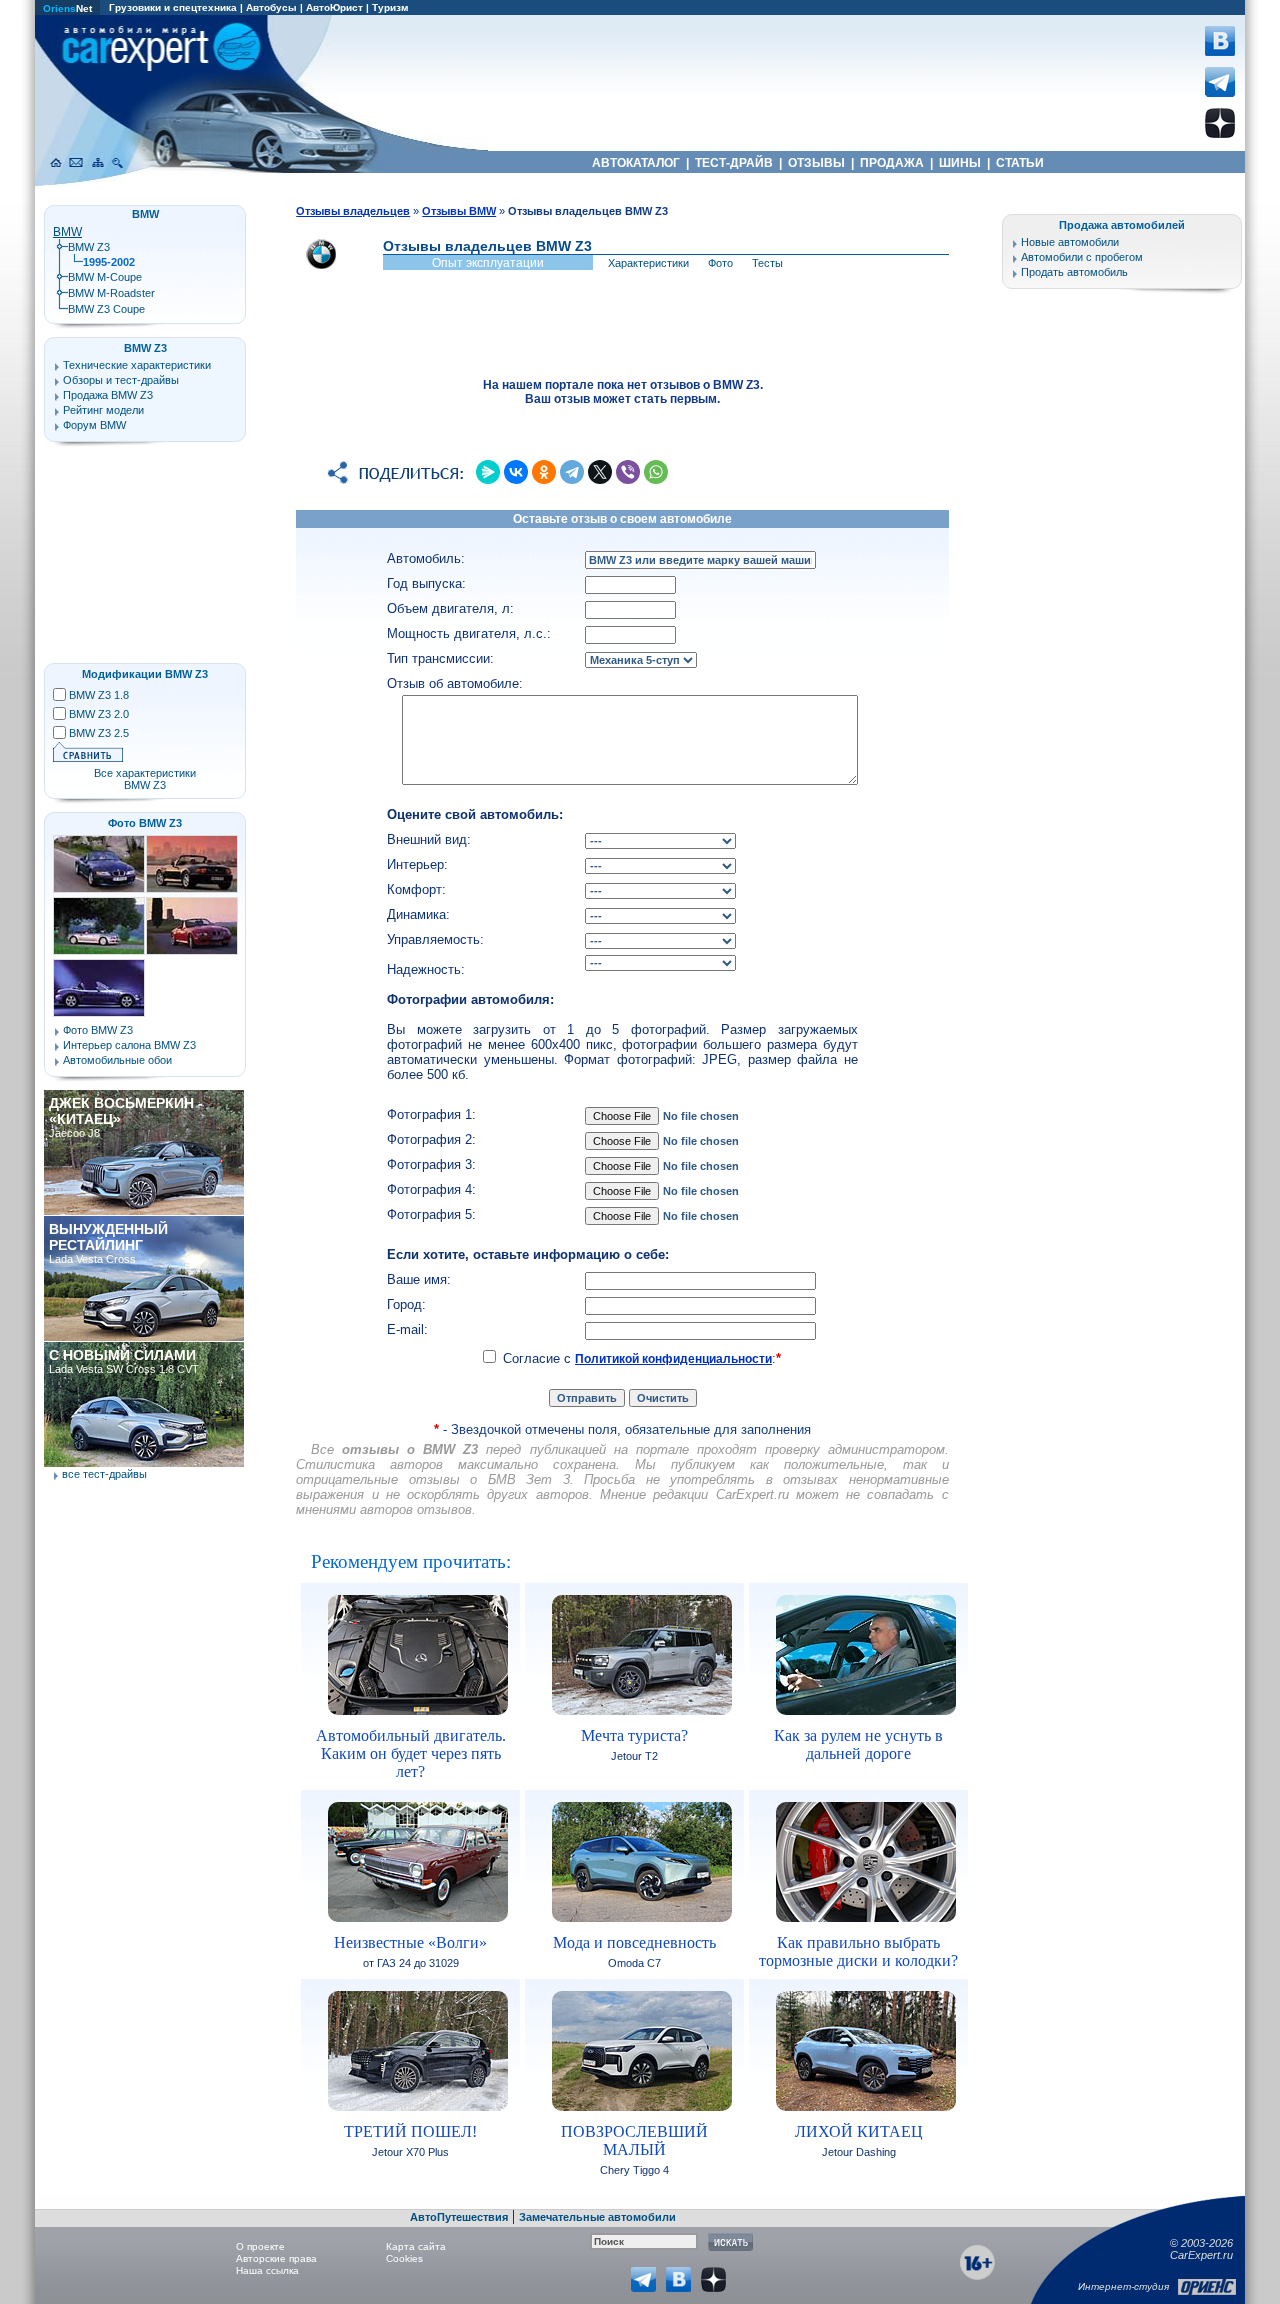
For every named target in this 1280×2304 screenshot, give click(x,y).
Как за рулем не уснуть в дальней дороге (858, 1744)
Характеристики (648, 263)
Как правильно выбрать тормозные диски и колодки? (858, 1951)
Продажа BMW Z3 (108, 395)
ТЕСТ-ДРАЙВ (734, 163)
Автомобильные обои (117, 1060)
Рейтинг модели (103, 410)
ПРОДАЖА (892, 163)
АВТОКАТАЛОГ (636, 163)
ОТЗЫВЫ (816, 163)
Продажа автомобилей (1122, 225)
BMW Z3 (89, 247)
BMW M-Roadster (111, 293)
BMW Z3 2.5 (99, 733)
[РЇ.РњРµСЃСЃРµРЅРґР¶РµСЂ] (488, 472)
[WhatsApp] (656, 472)
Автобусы (271, 7)
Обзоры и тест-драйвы (121, 380)
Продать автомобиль (1074, 272)
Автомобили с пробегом (1082, 257)
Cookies (404, 2258)
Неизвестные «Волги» (410, 1942)
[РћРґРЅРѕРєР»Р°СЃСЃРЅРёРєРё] (544, 472)
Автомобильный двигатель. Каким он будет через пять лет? (411, 1753)
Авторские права (276, 2258)
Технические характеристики (137, 365)
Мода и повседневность (634, 1942)
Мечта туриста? (634, 1735)
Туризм (390, 7)
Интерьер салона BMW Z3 (129, 1045)
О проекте (260, 2246)
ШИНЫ (960, 163)
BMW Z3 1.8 (99, 695)
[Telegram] (572, 472)
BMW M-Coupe (105, 277)
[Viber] (628, 472)
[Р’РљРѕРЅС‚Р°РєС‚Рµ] (516, 472)
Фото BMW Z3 (145, 823)
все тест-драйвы (104, 1474)
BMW (67, 232)
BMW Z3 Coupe (106, 309)
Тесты (767, 263)
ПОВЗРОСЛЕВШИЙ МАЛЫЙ (634, 2140)
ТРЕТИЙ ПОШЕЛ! (410, 2131)
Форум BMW (94, 425)
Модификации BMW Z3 (145, 674)
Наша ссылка (267, 2270)
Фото (720, 263)
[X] (600, 472)
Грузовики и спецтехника (173, 7)
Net (67, 8)
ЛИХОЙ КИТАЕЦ (859, 2131)
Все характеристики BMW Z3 (145, 779)
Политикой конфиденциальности (673, 1359)
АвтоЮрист (334, 7)
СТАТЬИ (1020, 163)
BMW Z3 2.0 (99, 714)
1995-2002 (109, 262)
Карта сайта (416, 2246)
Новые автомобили (1070, 242)
